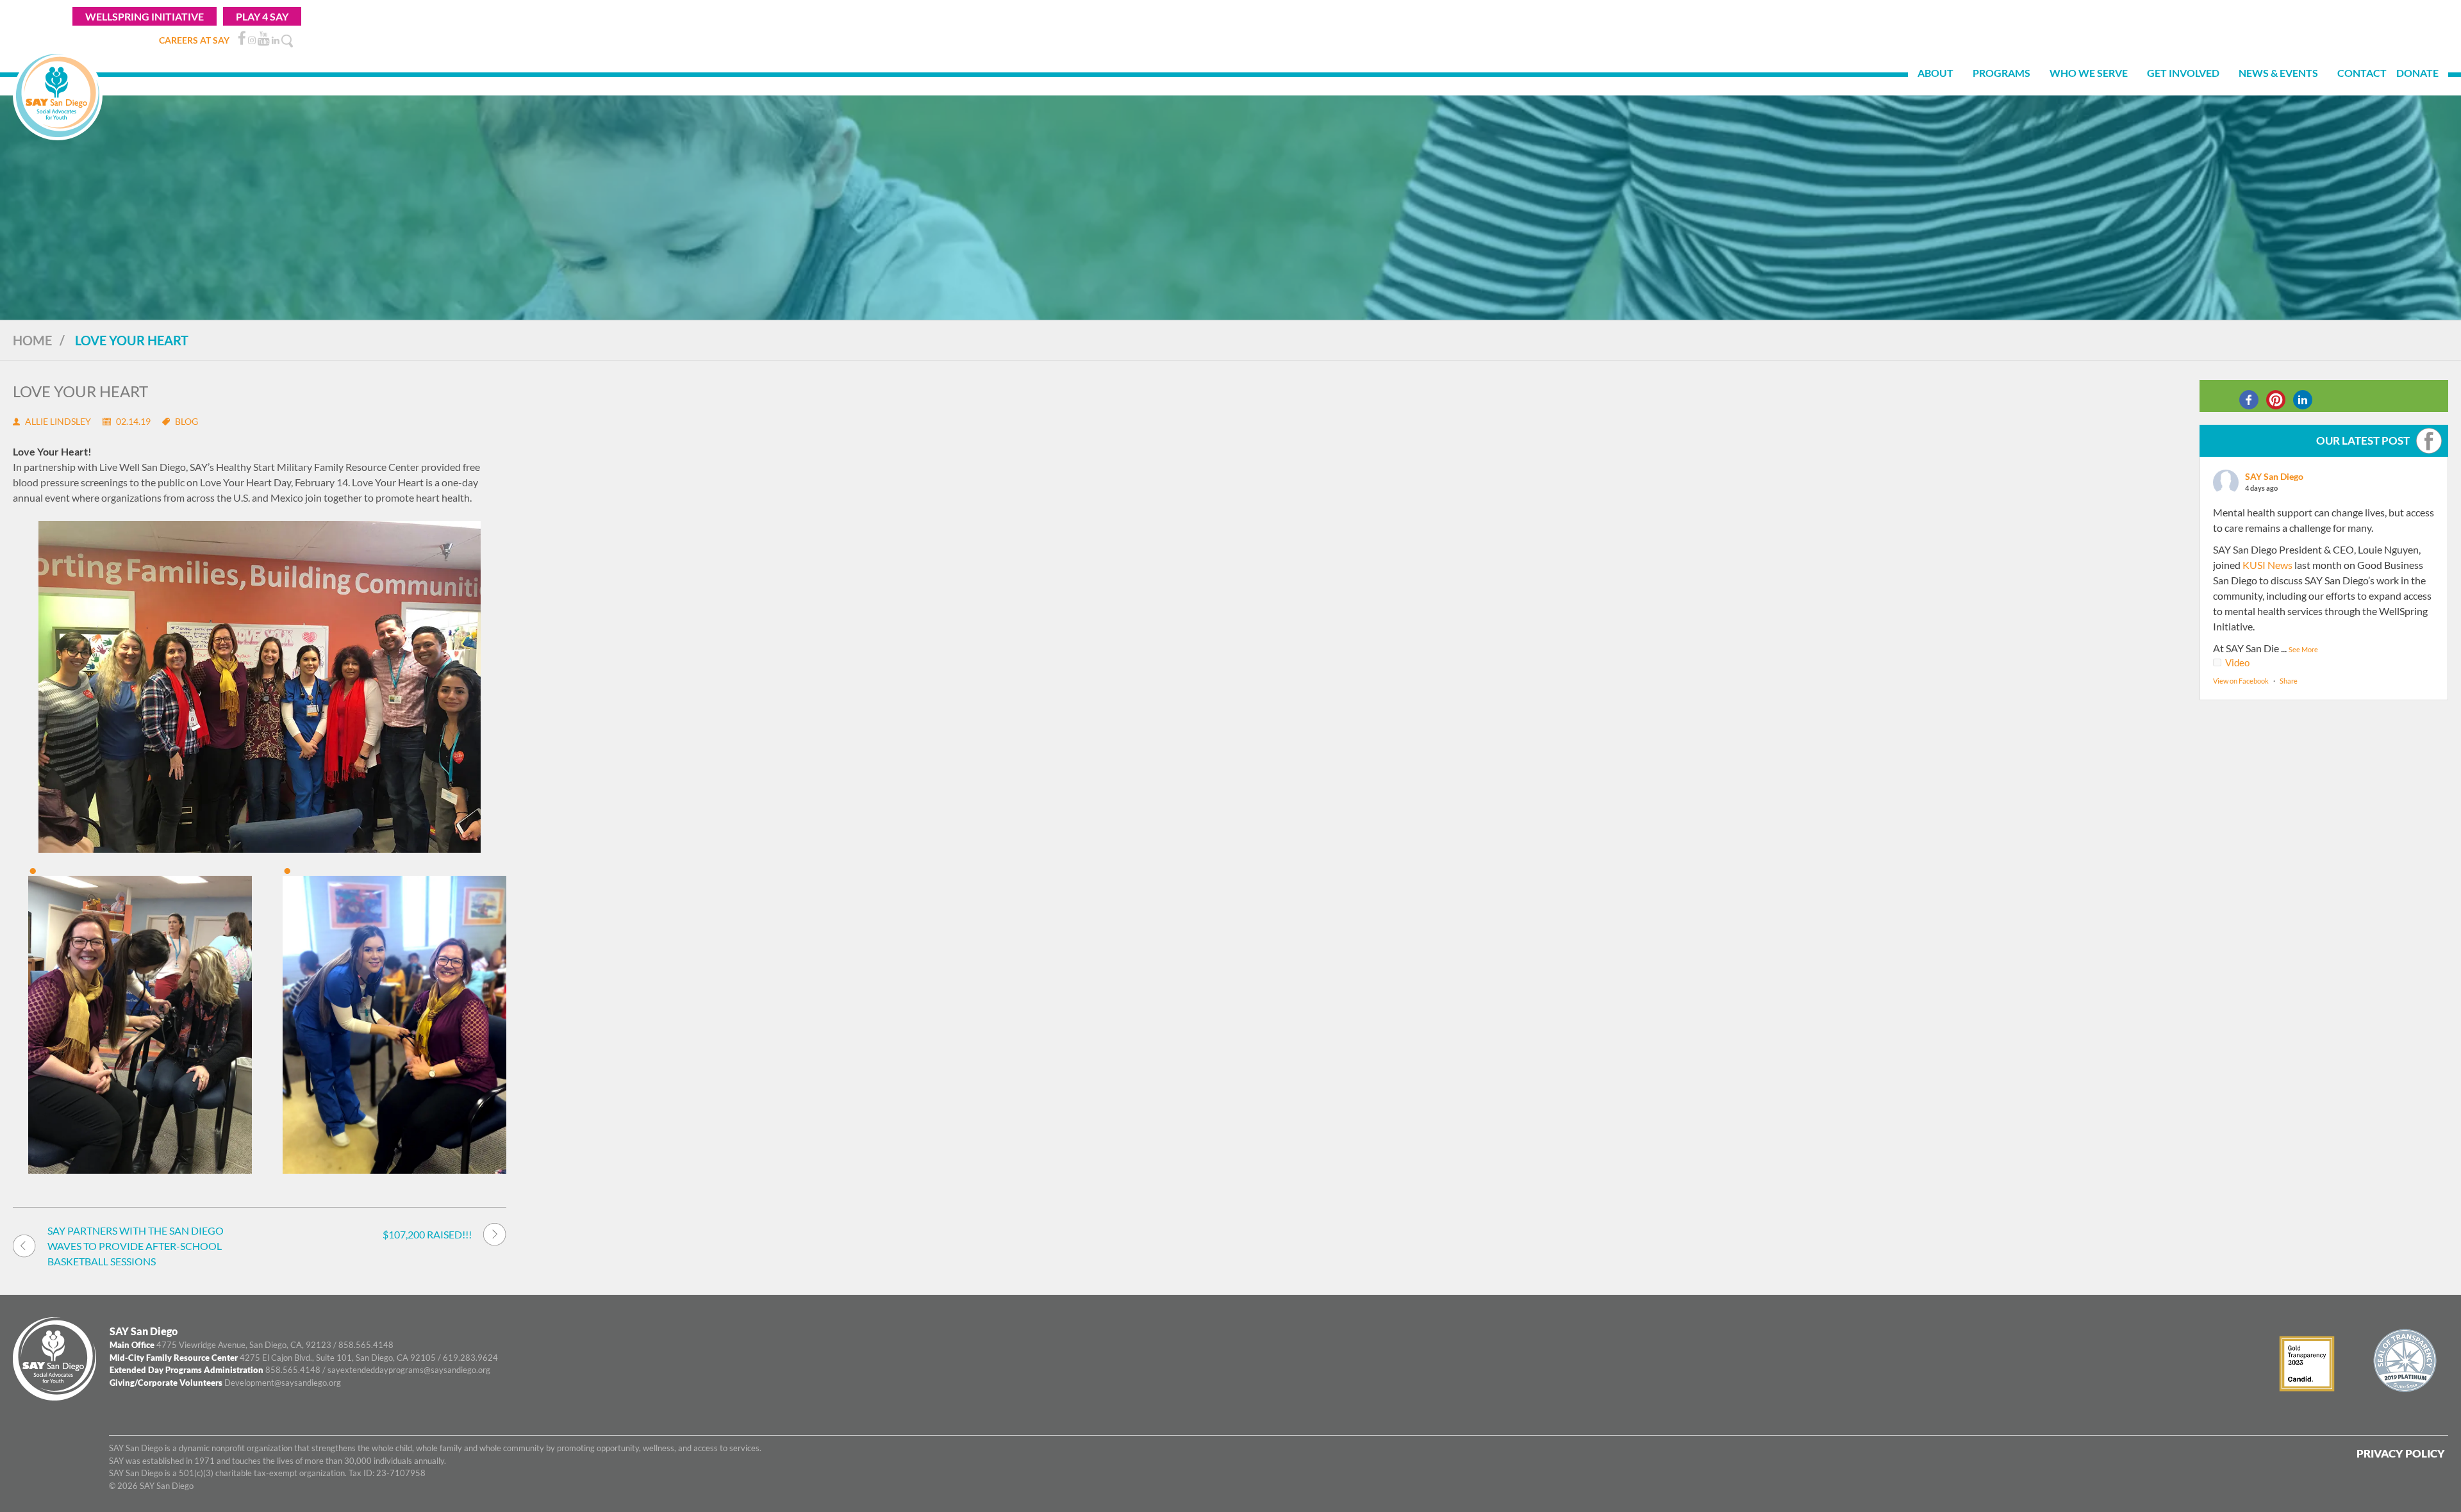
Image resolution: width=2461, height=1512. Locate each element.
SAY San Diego (2274, 476)
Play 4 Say (262, 16)
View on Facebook (2241, 681)
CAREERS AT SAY (194, 40)
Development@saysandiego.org (283, 1383)
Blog (186, 421)
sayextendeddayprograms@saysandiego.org (409, 1370)
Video (2237, 662)
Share (2289, 681)
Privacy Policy (2401, 1453)
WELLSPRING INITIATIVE (145, 16)
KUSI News (2267, 565)
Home (32, 340)
